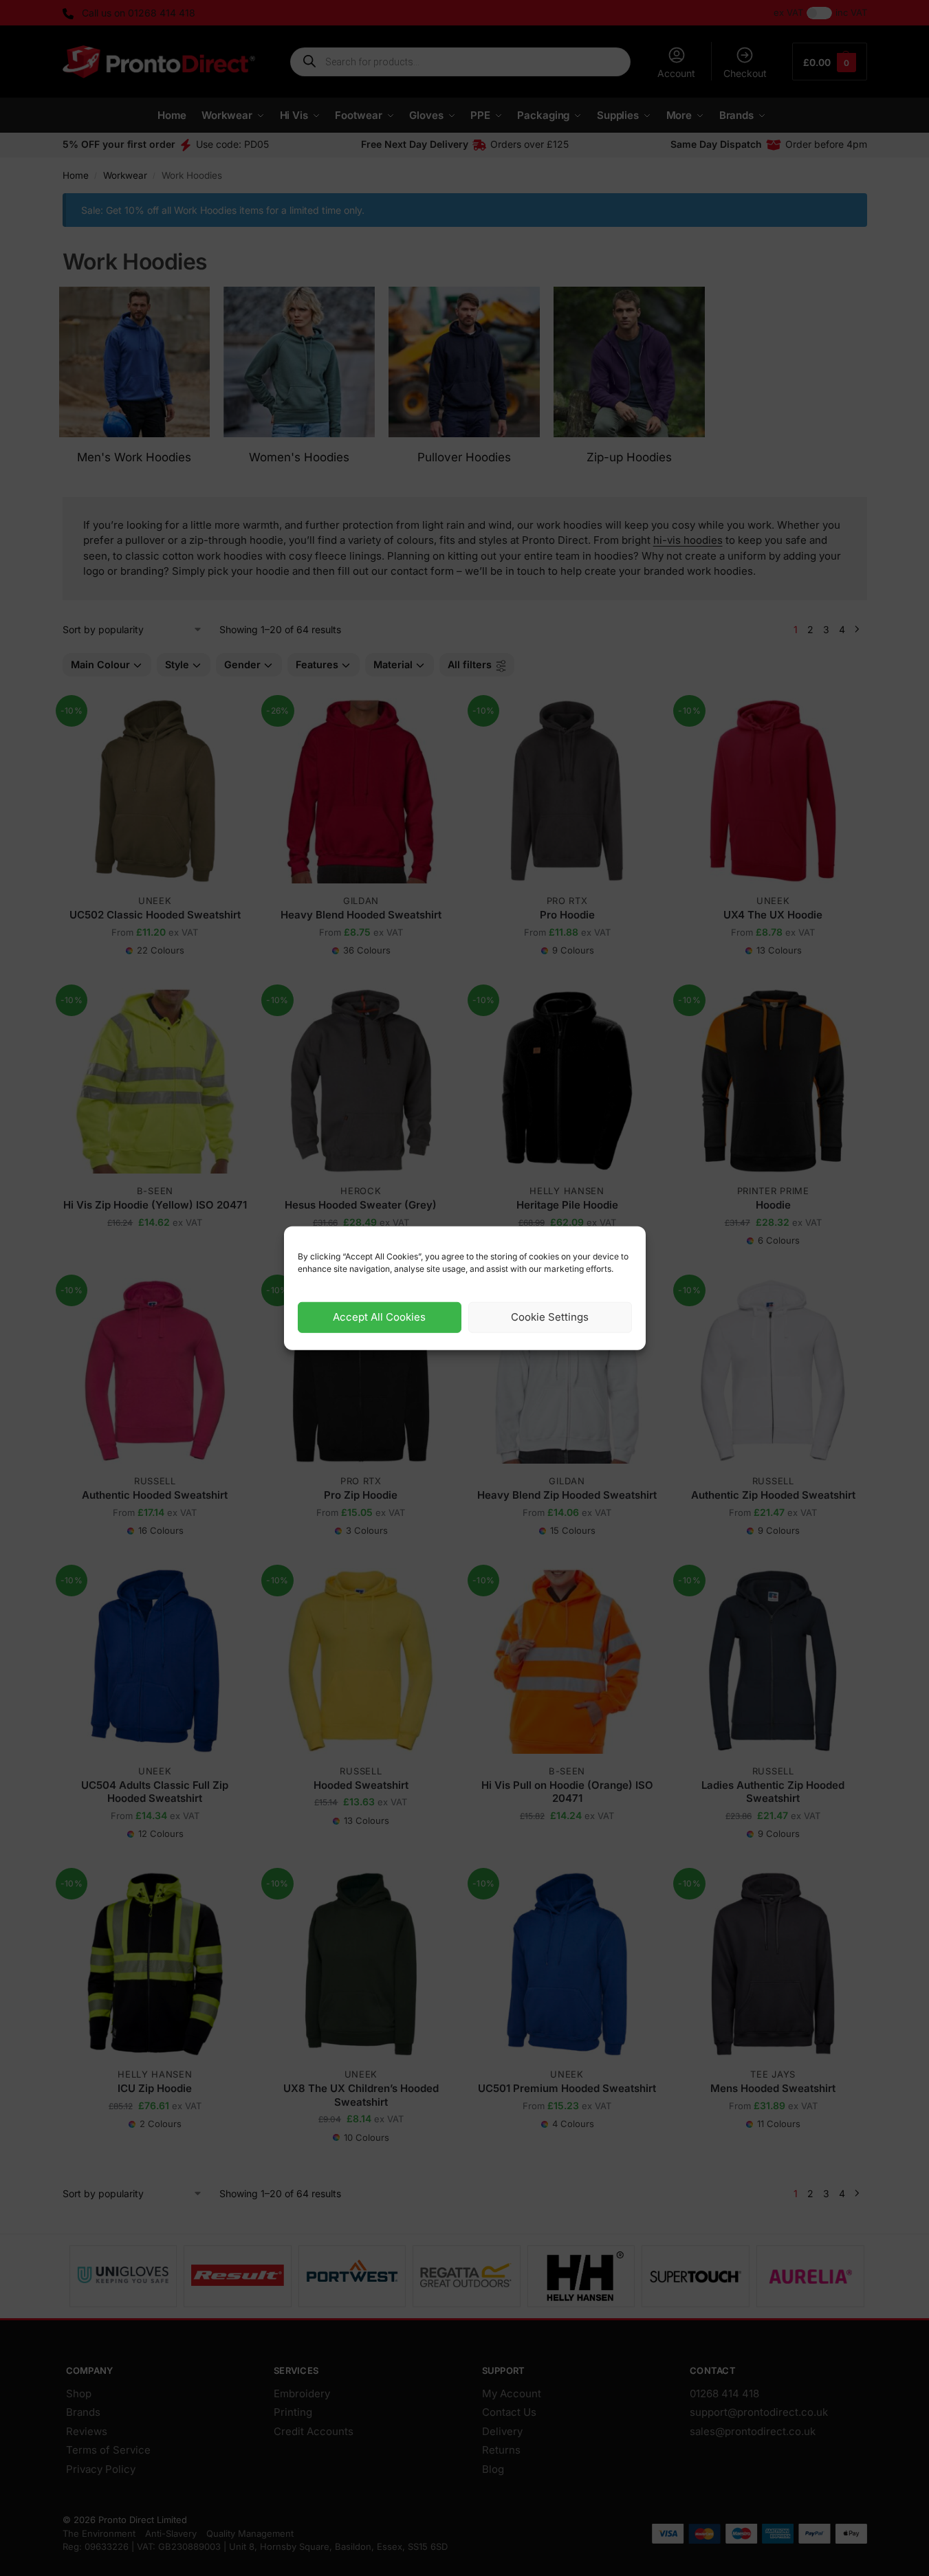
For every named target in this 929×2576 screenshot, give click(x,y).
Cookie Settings (550, 1317)
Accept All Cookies (379, 1317)
